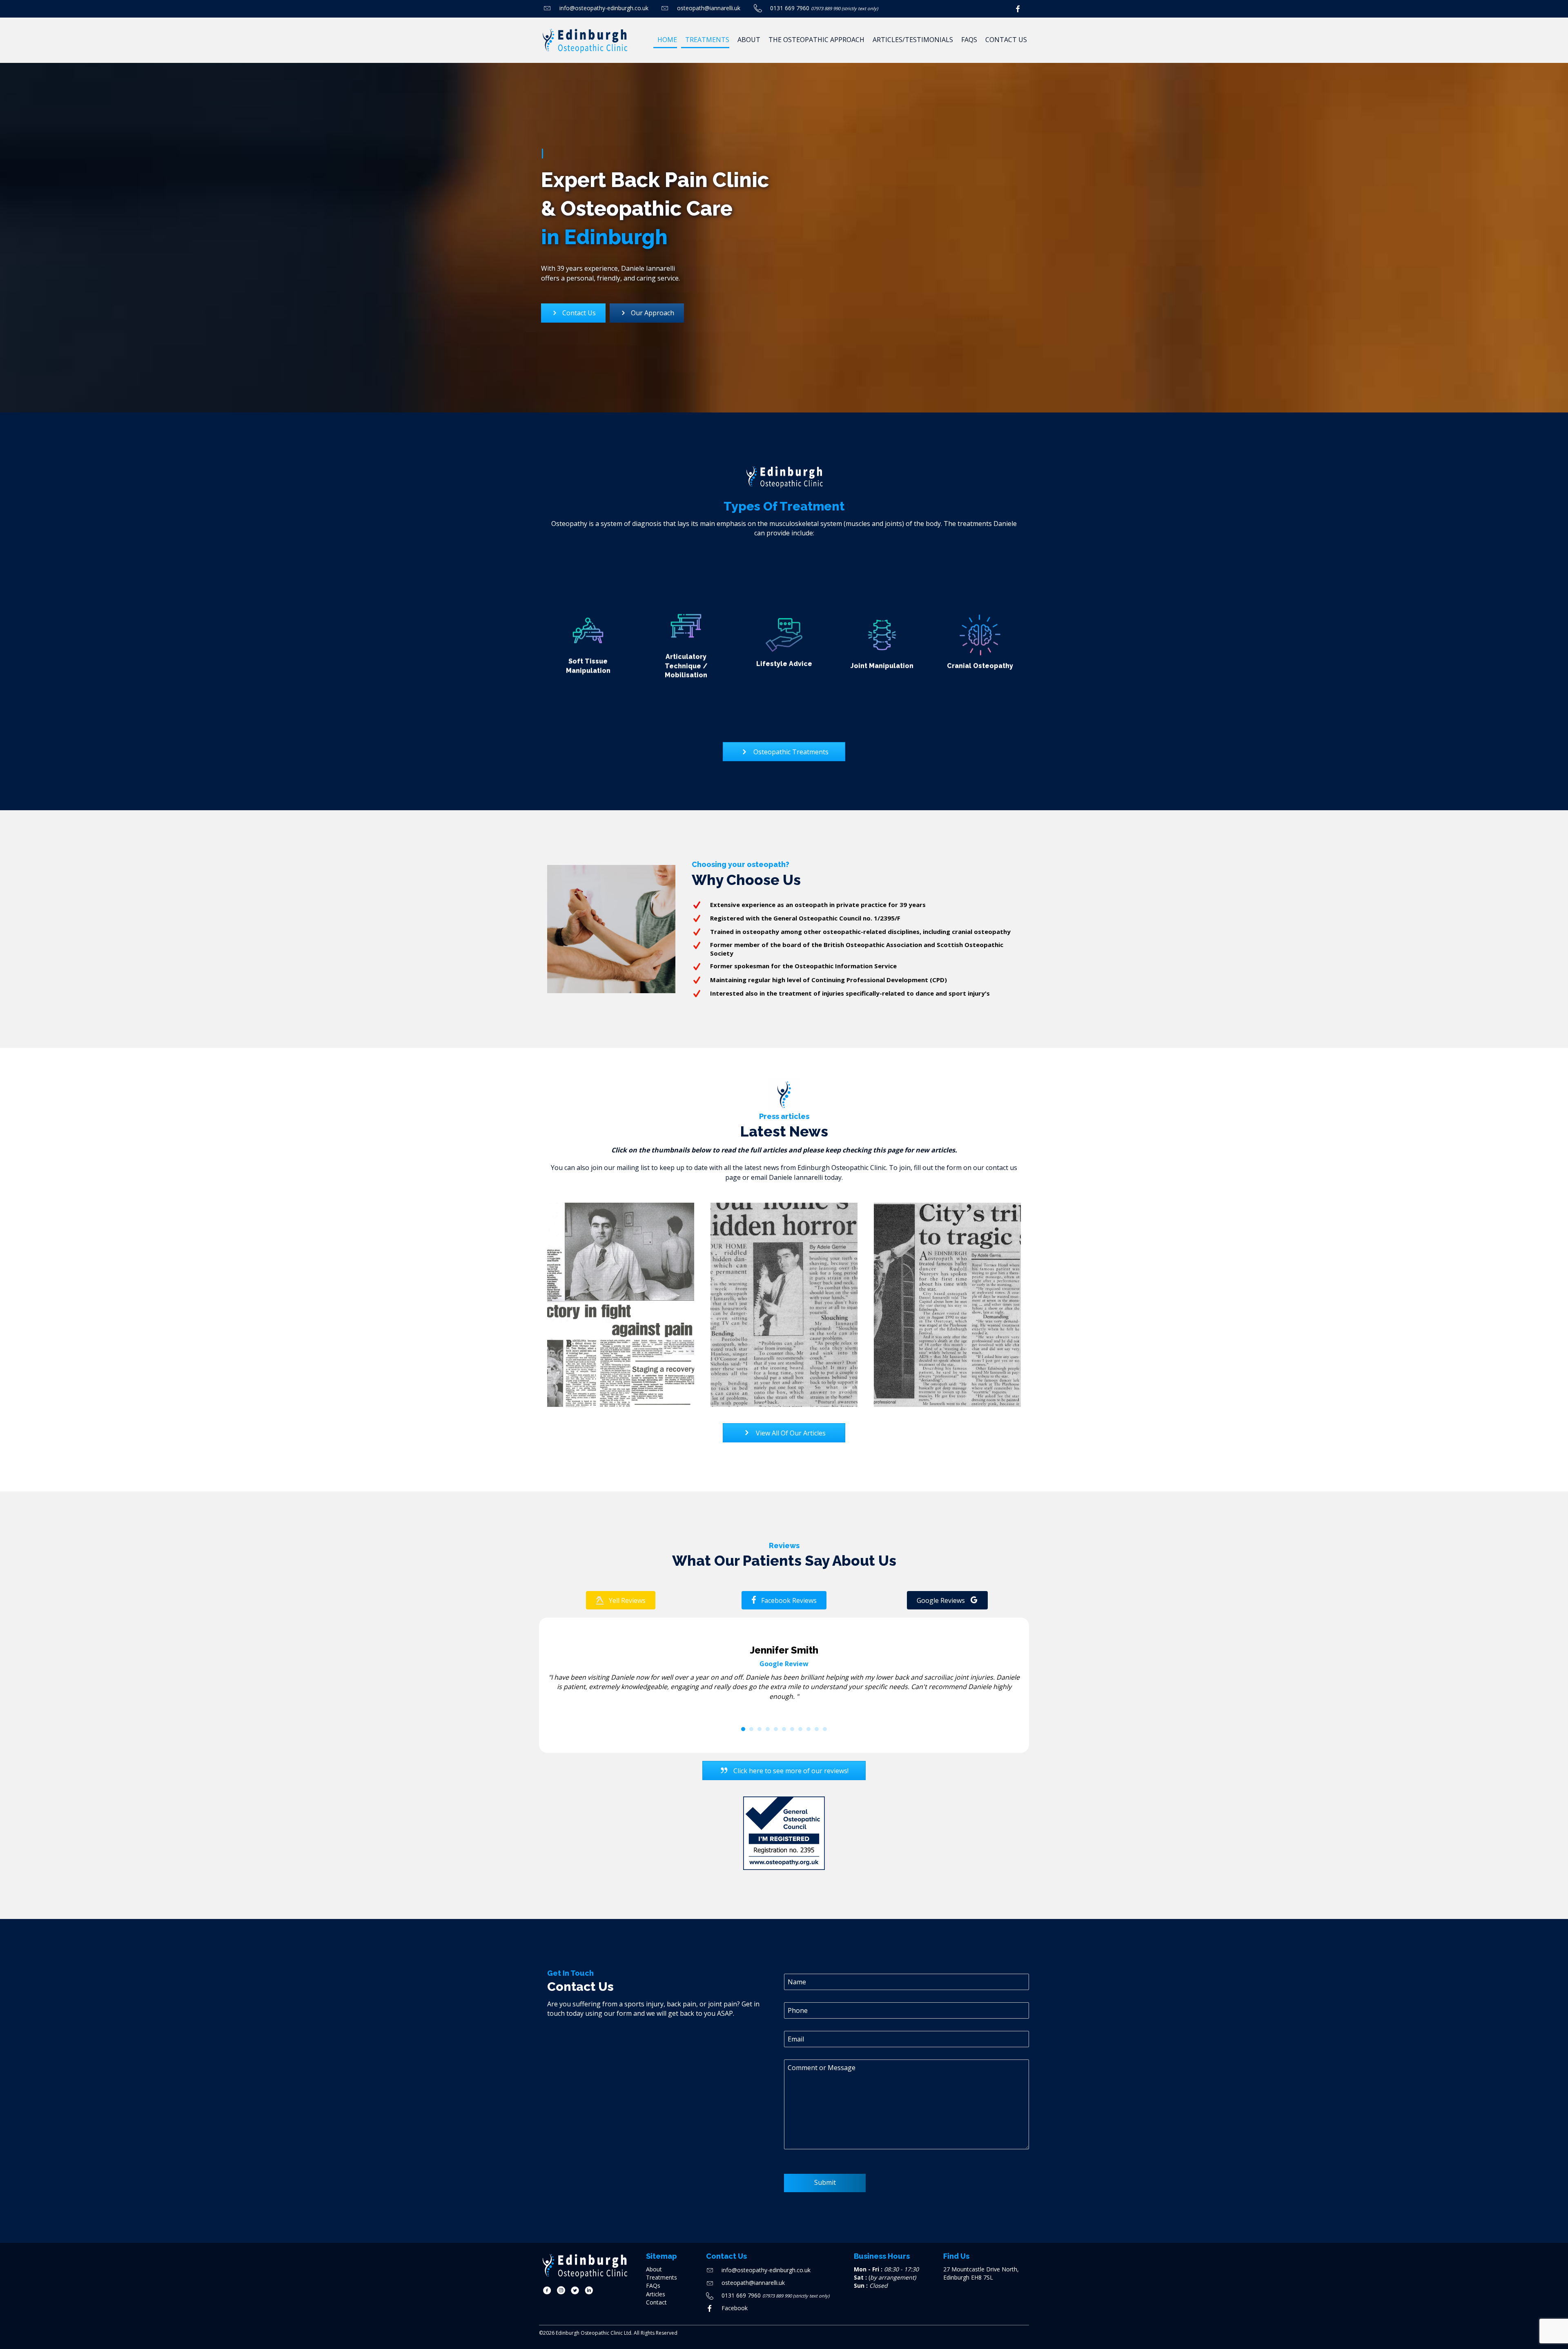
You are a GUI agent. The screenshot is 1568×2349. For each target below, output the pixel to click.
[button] (621, 1600)
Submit (825, 2182)
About (654, 2269)
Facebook (735, 2308)
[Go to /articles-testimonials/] (621, 1305)
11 (825, 1729)
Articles (656, 2294)
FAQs (653, 2285)
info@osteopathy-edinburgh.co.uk (604, 8)
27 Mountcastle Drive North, (981, 2269)
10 (817, 1729)
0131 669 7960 (790, 8)
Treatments (661, 2277)
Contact (656, 2302)
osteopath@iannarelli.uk (709, 8)
